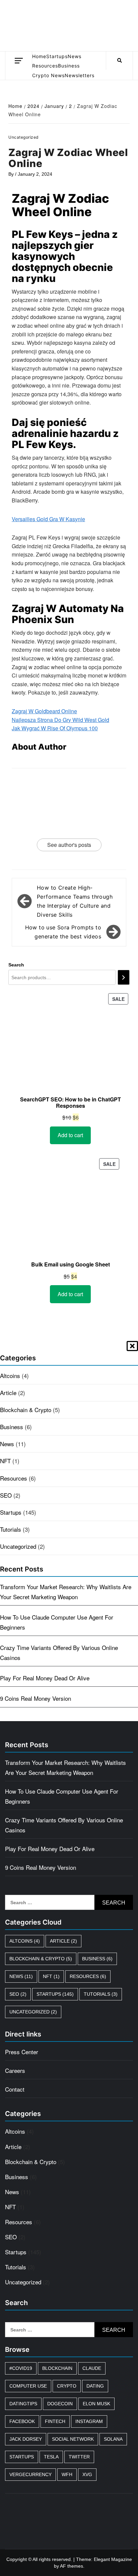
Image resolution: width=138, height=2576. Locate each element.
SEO (6, 1495)
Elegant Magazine (113, 2559)
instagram (89, 2421)
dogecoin (60, 2404)
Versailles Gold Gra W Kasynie (48, 519)
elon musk (96, 2404)
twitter (79, 2457)
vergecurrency (30, 2474)
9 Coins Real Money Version (36, 1698)
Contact (15, 2089)
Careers (15, 2070)
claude (92, 2368)
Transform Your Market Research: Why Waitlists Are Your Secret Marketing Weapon (66, 1592)
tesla (51, 2457)
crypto (67, 2386)
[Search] (124, 977)
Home (39, 56)
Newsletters (80, 75)
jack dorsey (26, 2439)
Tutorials (11, 1529)
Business (69, 66)
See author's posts (69, 845)
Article (8, 1393)
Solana (113, 2439)
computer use (28, 2386)
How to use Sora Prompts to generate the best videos (63, 932)
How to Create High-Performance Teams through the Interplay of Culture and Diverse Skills (75, 901)
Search (16, 965)
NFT (5, 1461)
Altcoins (10, 1376)
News (75, 56)
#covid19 (21, 2368)
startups (22, 2457)
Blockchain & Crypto (26, 1410)
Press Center (22, 2052)
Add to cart (70, 1135)
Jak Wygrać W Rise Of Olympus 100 (55, 728)
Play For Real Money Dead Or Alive (45, 1678)
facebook (22, 2421)
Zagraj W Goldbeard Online (44, 711)
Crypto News (48, 75)
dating (95, 2386)
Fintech (55, 2421)
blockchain (57, 2368)
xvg (87, 2474)
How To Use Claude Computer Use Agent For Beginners (57, 1622)
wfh (67, 2474)
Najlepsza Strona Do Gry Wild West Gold (60, 720)
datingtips (23, 2404)
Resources (45, 66)
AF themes (72, 2566)
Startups (57, 56)
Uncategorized (18, 1546)
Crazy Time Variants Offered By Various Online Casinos (59, 1652)
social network (73, 2439)
